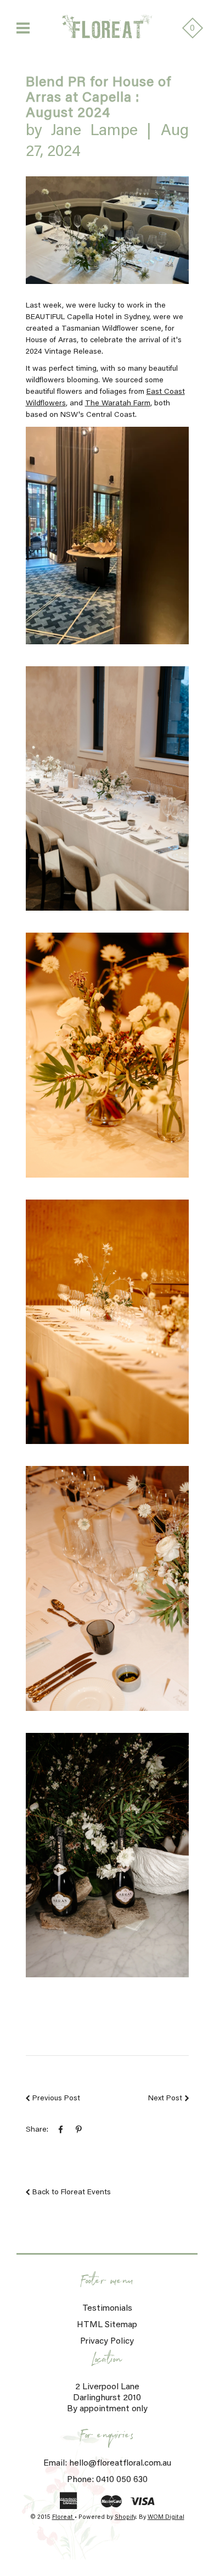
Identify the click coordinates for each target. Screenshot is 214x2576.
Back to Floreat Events (72, 2193)
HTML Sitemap (107, 2325)
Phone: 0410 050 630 (107, 2480)
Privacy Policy (107, 2341)
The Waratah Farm (118, 404)
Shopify (125, 2518)
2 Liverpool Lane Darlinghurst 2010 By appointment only (107, 2398)
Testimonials (107, 2309)
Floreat (63, 2518)
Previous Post (56, 2099)
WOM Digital (166, 2518)
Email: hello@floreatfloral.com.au (107, 2463)
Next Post (165, 2099)
